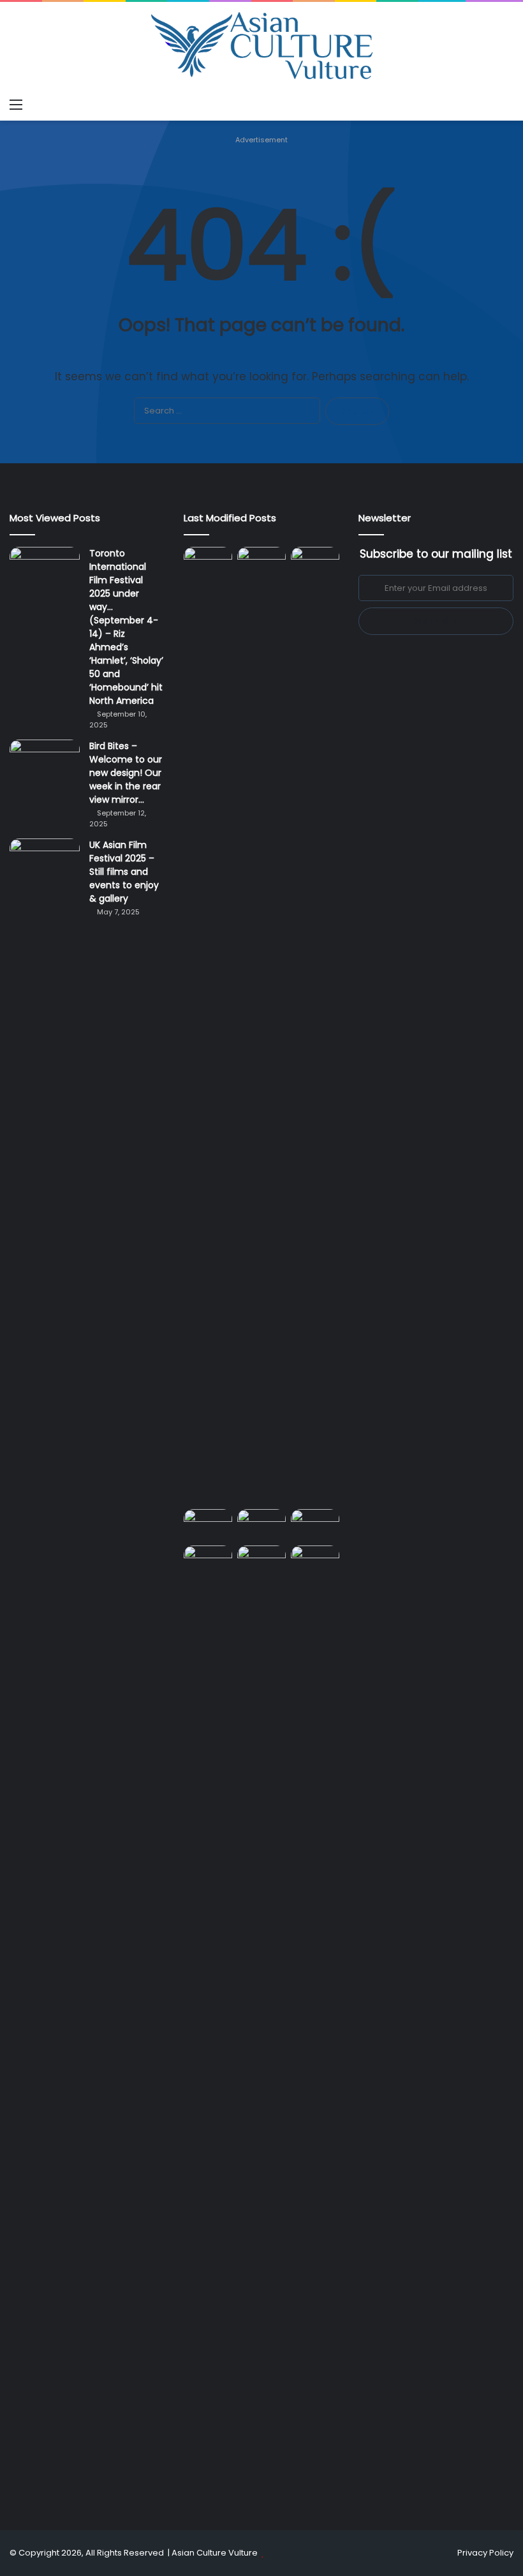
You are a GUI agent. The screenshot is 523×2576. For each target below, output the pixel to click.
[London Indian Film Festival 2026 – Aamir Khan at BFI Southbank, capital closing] (261, 2024)
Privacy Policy (485, 2553)
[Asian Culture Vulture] (261, 47)
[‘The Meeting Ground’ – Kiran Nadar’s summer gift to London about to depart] (261, 1025)
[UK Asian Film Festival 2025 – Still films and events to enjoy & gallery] (45, 862)
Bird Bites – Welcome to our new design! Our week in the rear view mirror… (126, 773)
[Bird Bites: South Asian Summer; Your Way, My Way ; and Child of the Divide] (315, 1559)
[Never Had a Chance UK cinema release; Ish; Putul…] (315, 1025)
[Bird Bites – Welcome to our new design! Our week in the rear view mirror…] (45, 763)
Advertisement (261, 140)
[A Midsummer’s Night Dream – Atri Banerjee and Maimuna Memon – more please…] (208, 1559)
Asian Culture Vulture (215, 2553)
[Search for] (507, 105)
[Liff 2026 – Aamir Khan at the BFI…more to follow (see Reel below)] (315, 1525)
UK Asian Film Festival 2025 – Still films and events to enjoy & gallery (124, 872)
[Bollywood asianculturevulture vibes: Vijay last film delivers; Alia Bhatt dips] (208, 1523)
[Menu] (16, 105)
